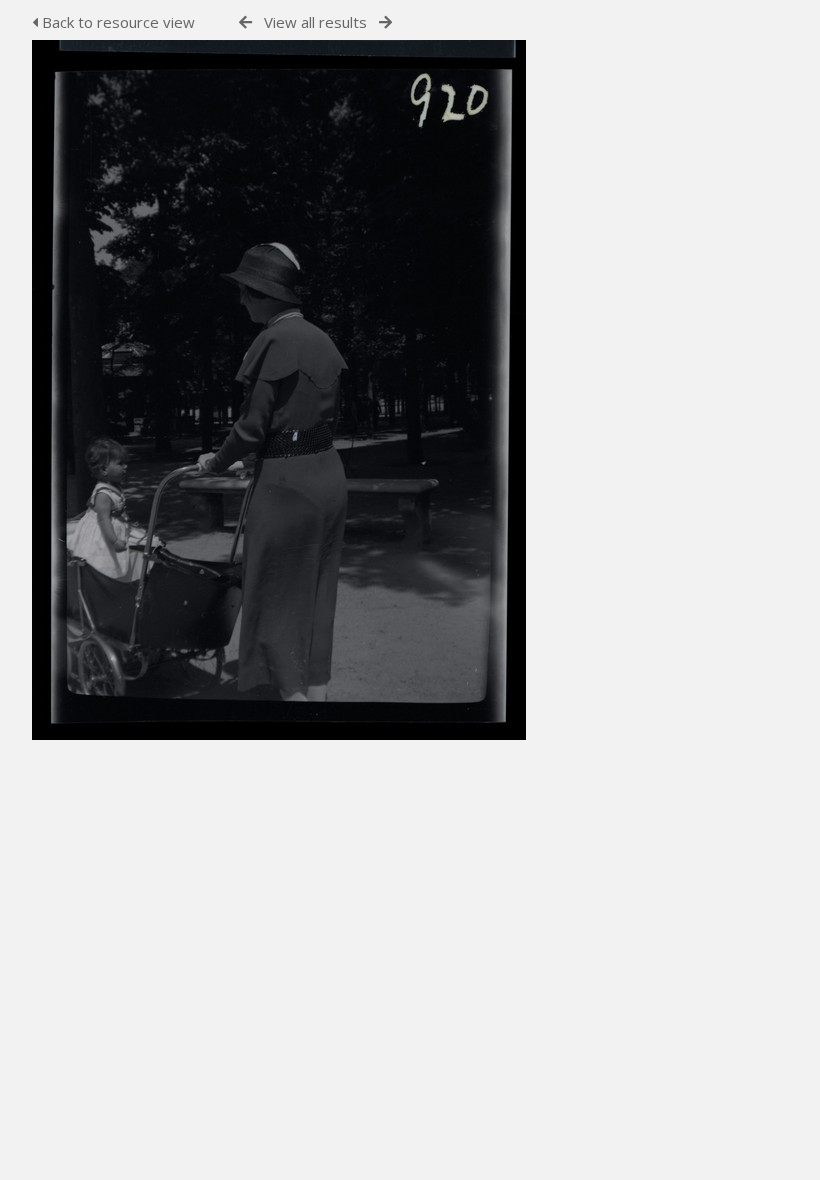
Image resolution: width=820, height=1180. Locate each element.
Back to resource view (116, 22)
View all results (315, 22)
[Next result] (385, 22)
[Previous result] (245, 22)
